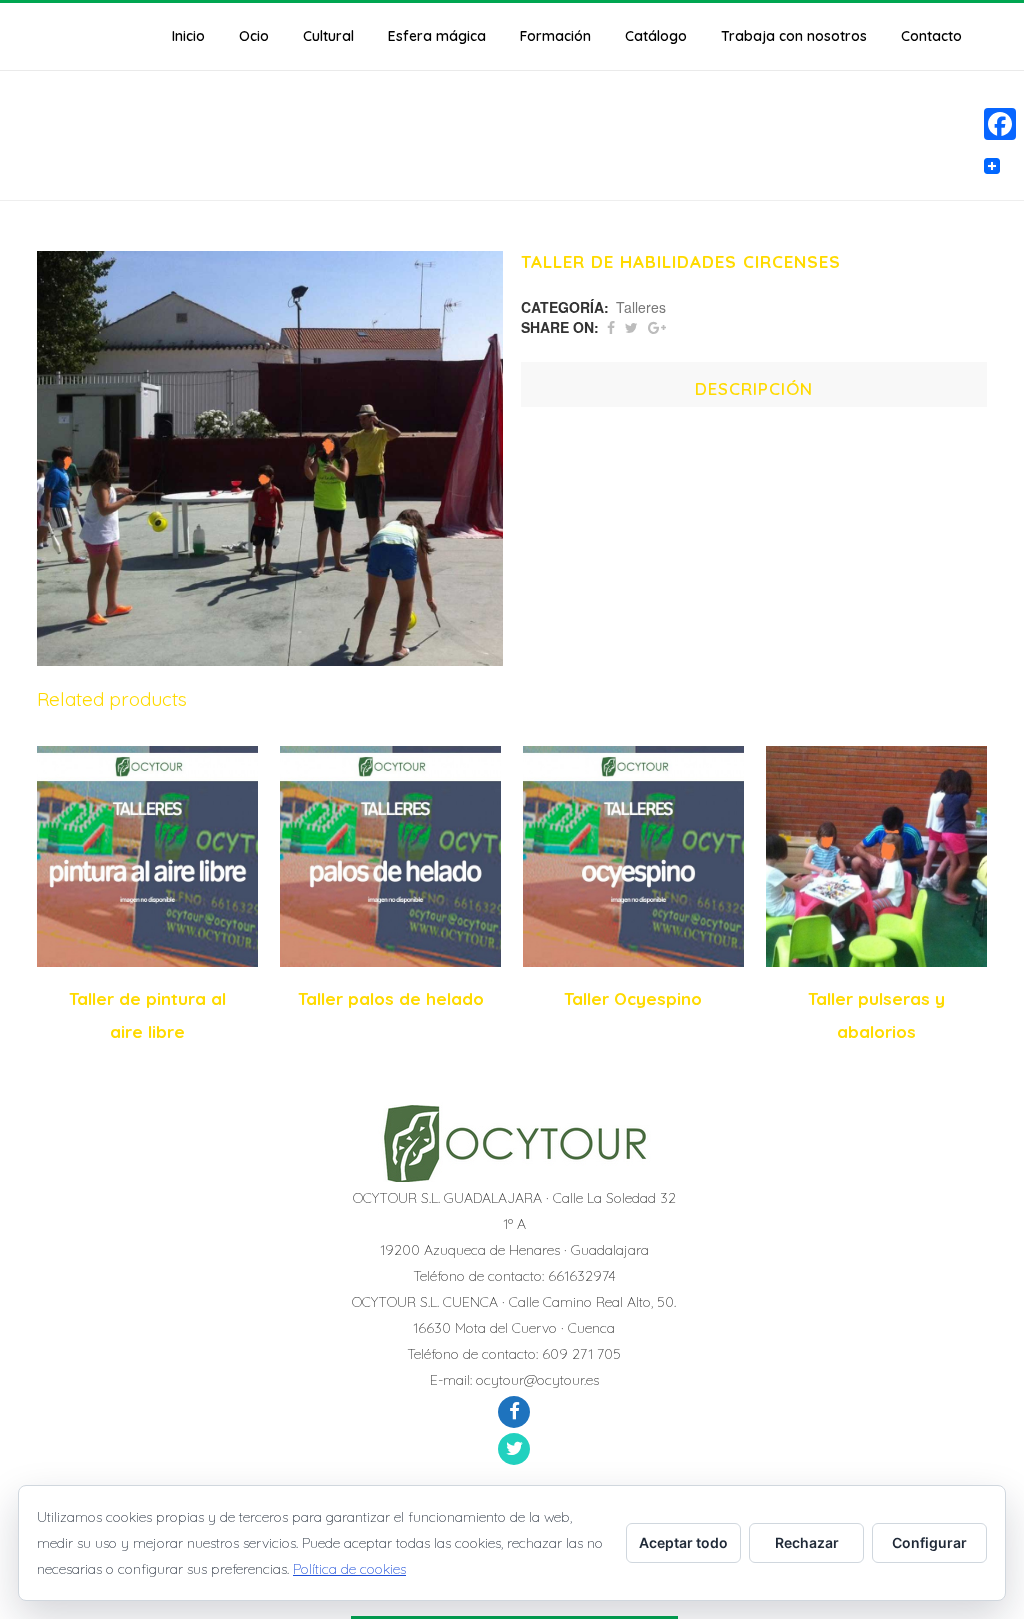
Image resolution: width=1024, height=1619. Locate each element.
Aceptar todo (683, 1542)
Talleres (641, 307)
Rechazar (807, 1542)
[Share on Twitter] (631, 327)
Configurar (929, 1542)
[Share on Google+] (657, 327)
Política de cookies (349, 1569)
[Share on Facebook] (611, 327)
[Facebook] (1000, 124)
